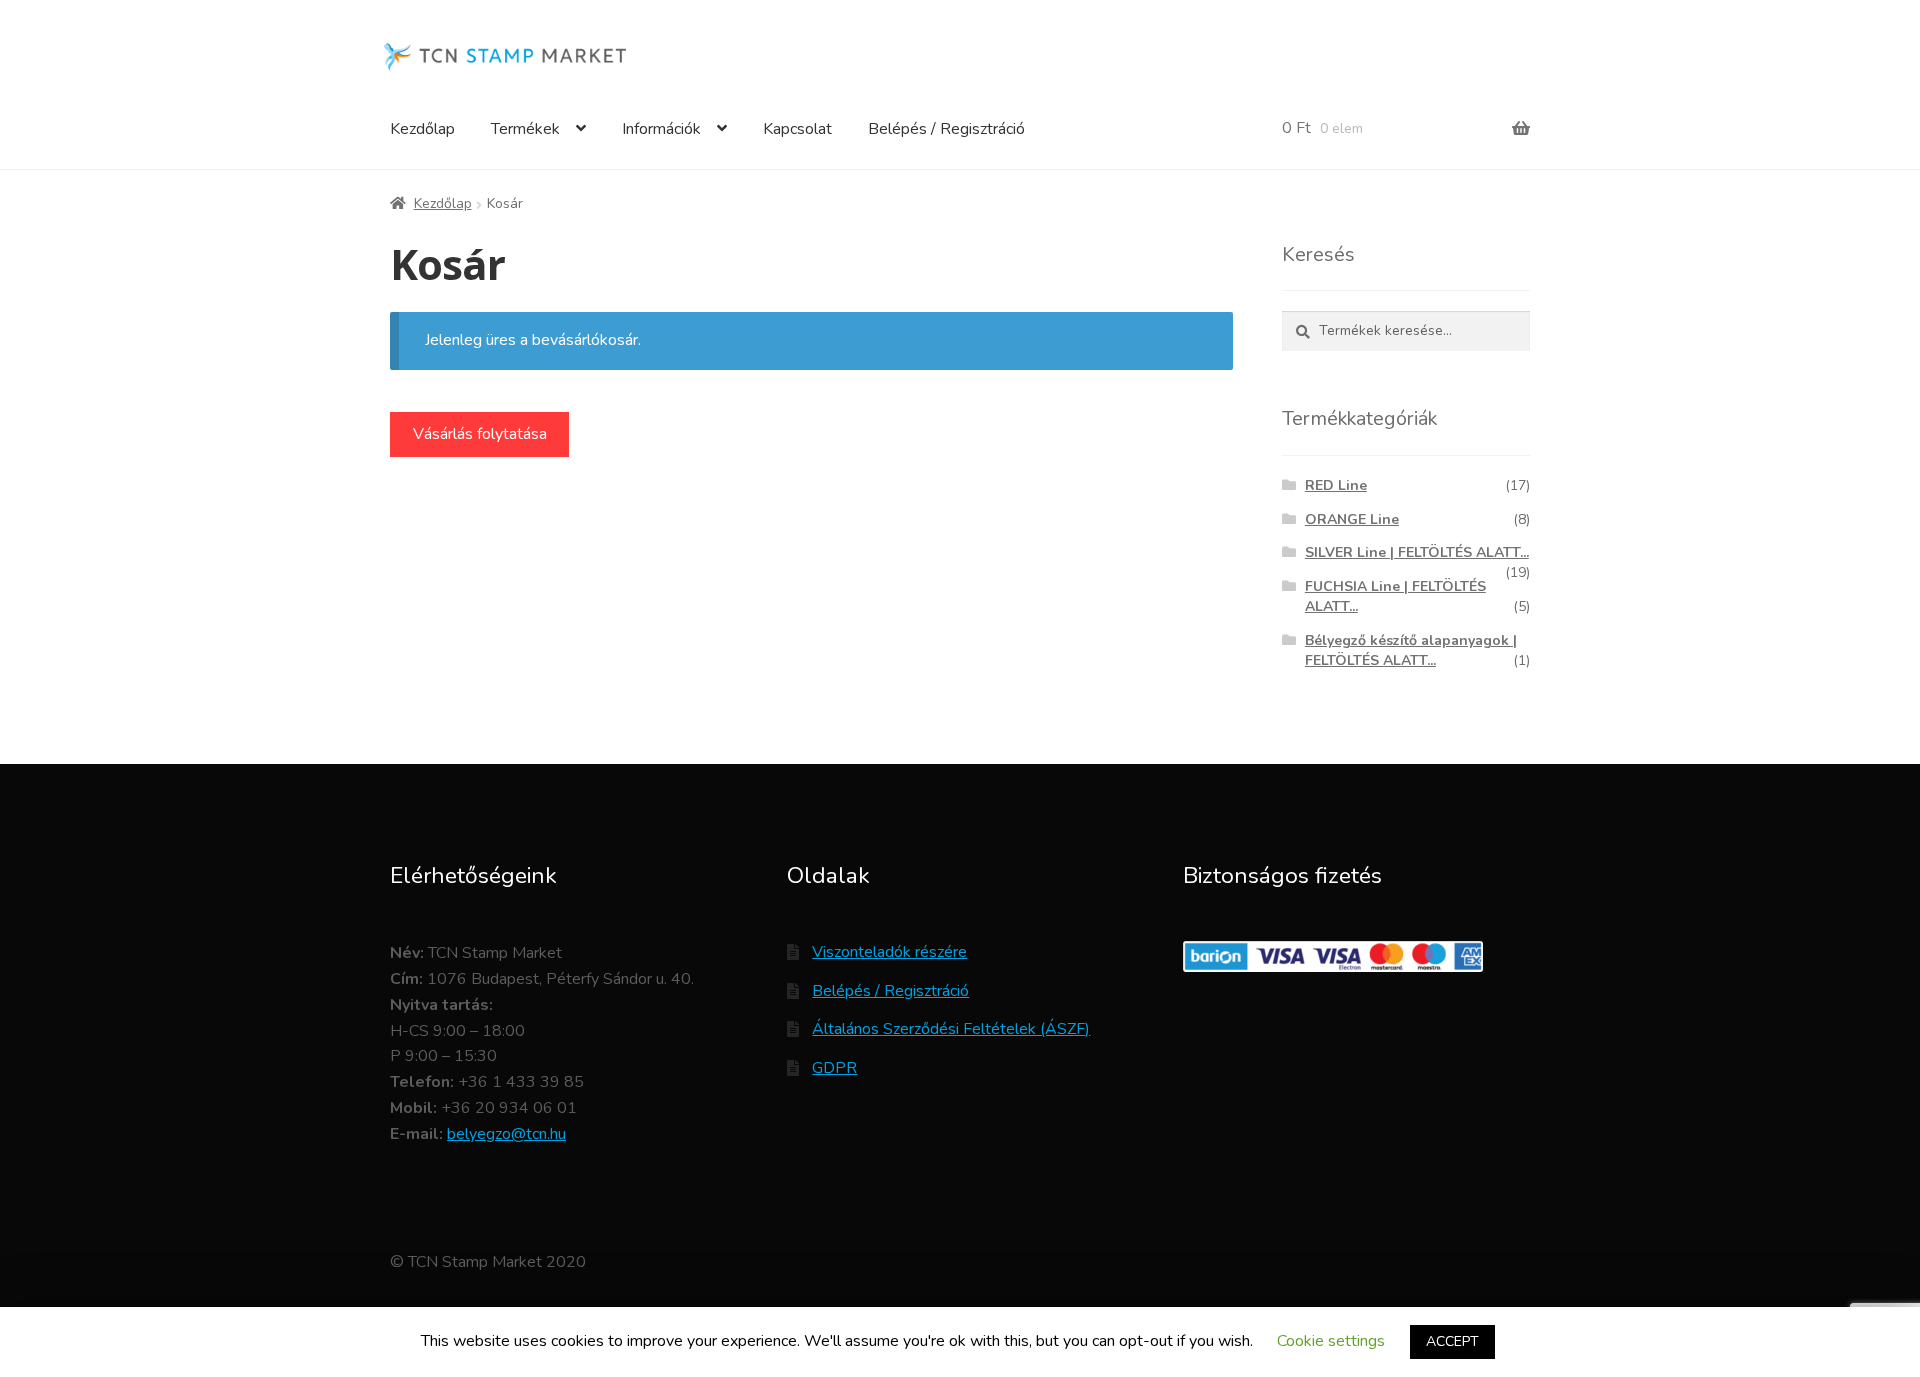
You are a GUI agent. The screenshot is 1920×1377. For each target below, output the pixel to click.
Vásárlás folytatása (480, 434)
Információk (661, 129)
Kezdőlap (422, 129)
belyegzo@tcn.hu (506, 1134)
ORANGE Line (1352, 519)
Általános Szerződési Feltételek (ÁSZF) (951, 1029)
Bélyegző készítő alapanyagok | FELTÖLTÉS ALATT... (1411, 650)
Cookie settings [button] (1331, 1341)
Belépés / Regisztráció (946, 129)
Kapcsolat (797, 129)
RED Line (1336, 485)
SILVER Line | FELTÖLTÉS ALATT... (1417, 552)
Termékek (525, 129)
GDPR (834, 1068)
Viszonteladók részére (889, 952)
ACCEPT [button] (1452, 1341)
